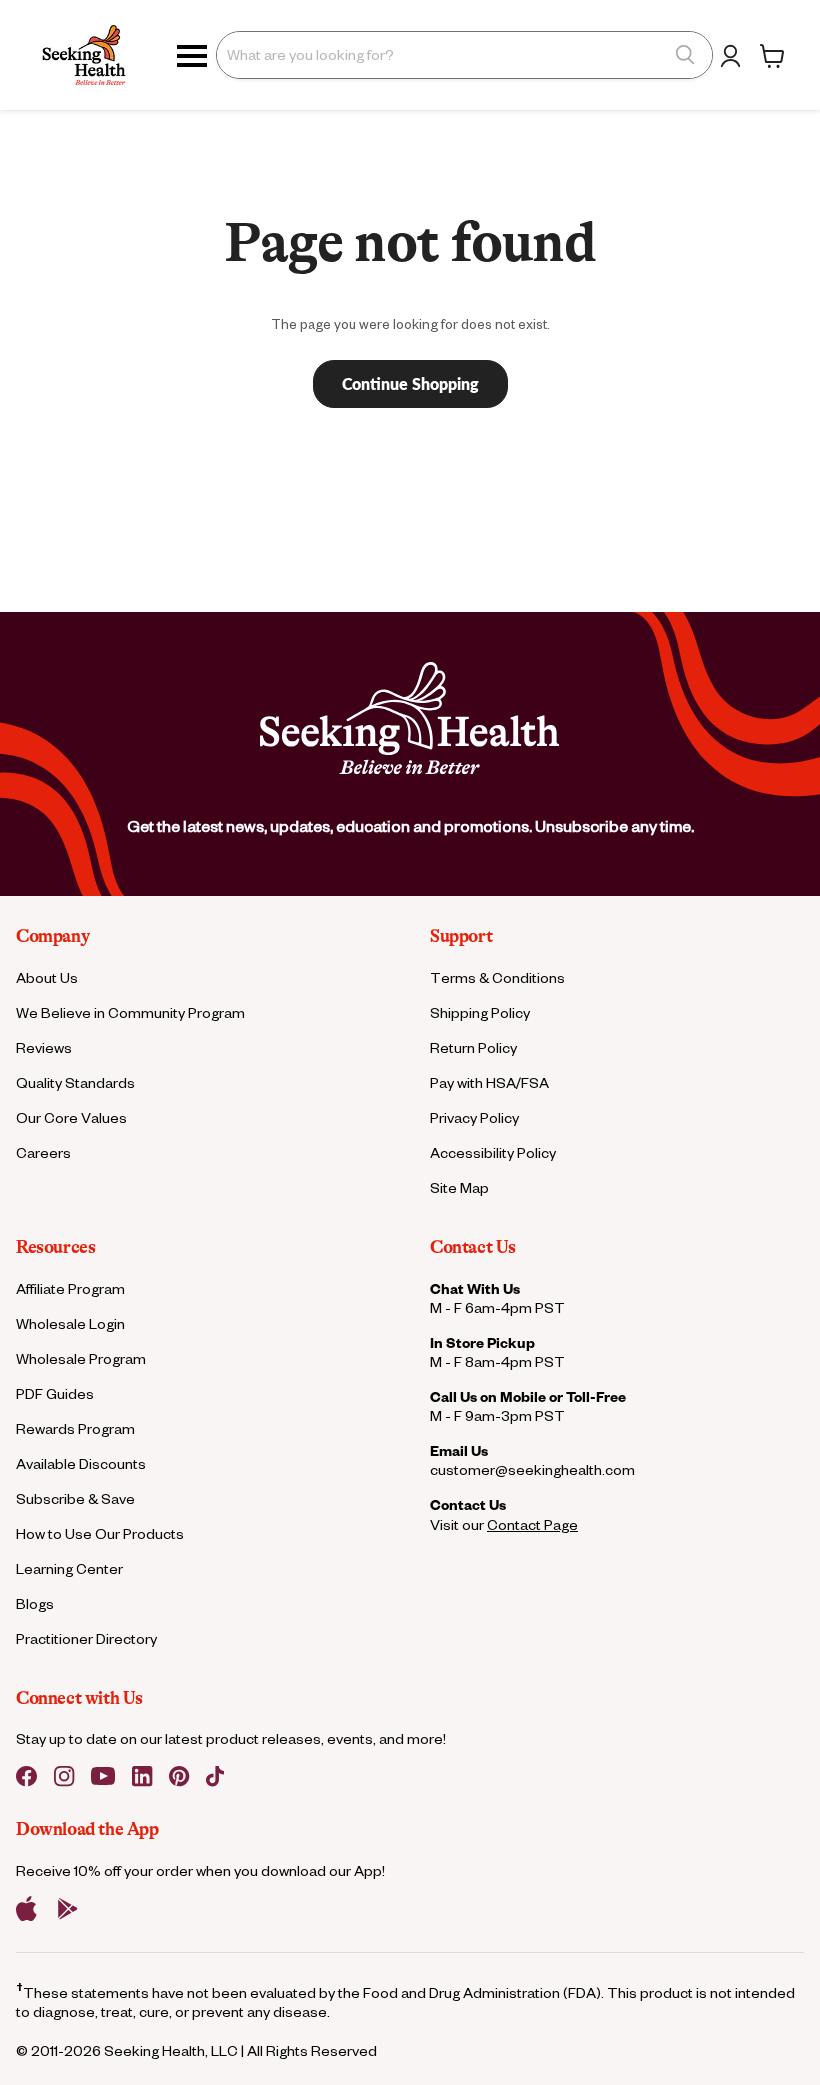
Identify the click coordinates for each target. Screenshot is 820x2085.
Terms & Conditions (497, 977)
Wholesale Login (70, 1323)
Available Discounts (81, 1463)
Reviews (44, 1047)
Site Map (459, 1187)
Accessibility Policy (493, 1152)
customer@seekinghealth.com (532, 1469)
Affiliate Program (70, 1288)
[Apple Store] (26, 1909)
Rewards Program (75, 1428)
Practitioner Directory (86, 1638)
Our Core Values (71, 1117)
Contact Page (532, 1524)
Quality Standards (75, 1082)
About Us (47, 977)
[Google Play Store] (68, 1909)
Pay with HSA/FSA (489, 1082)
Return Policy (473, 1047)
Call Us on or (528, 1396)
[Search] (685, 55)
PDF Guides (55, 1393)
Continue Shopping (410, 383)
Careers (43, 1152)
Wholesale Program (81, 1358)
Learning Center (69, 1568)
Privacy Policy (474, 1117)
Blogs (35, 1603)
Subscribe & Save (75, 1498)
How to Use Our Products (100, 1533)
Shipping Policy (480, 1012)
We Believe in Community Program (130, 1012)
